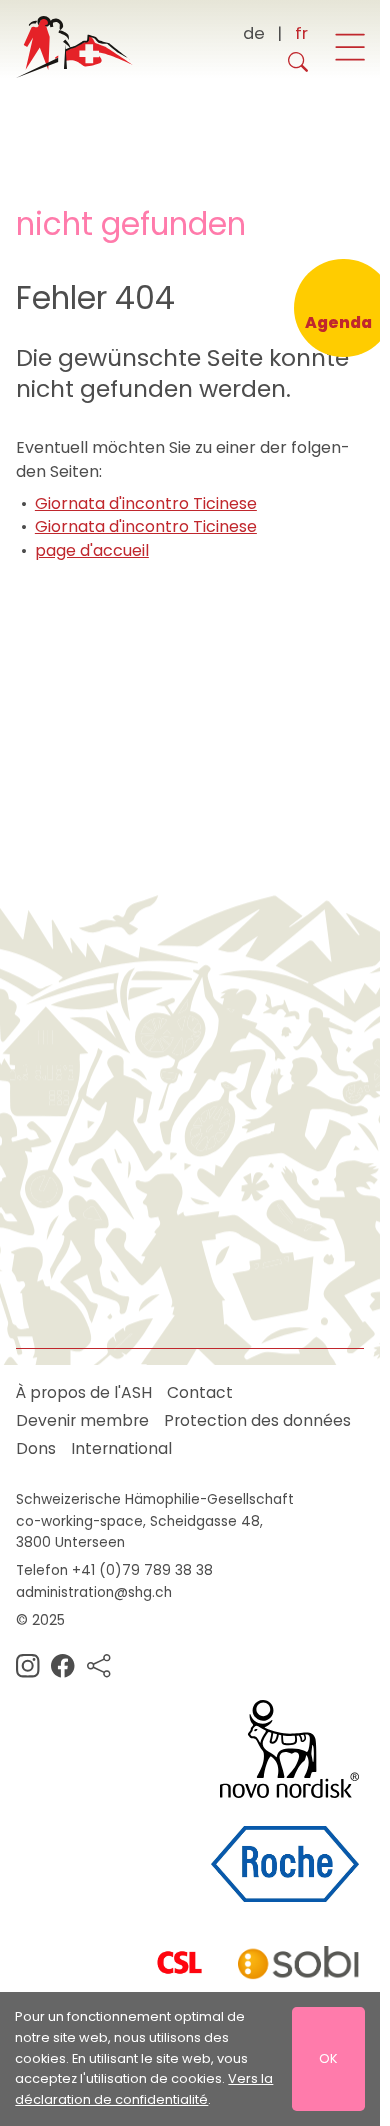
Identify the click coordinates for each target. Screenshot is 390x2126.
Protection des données (257, 1420)
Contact (200, 1392)
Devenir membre (82, 1420)
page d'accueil (92, 550)
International (121, 1448)
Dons (36, 1448)
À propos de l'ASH (84, 1392)
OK (328, 2058)
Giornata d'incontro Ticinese (146, 503)
